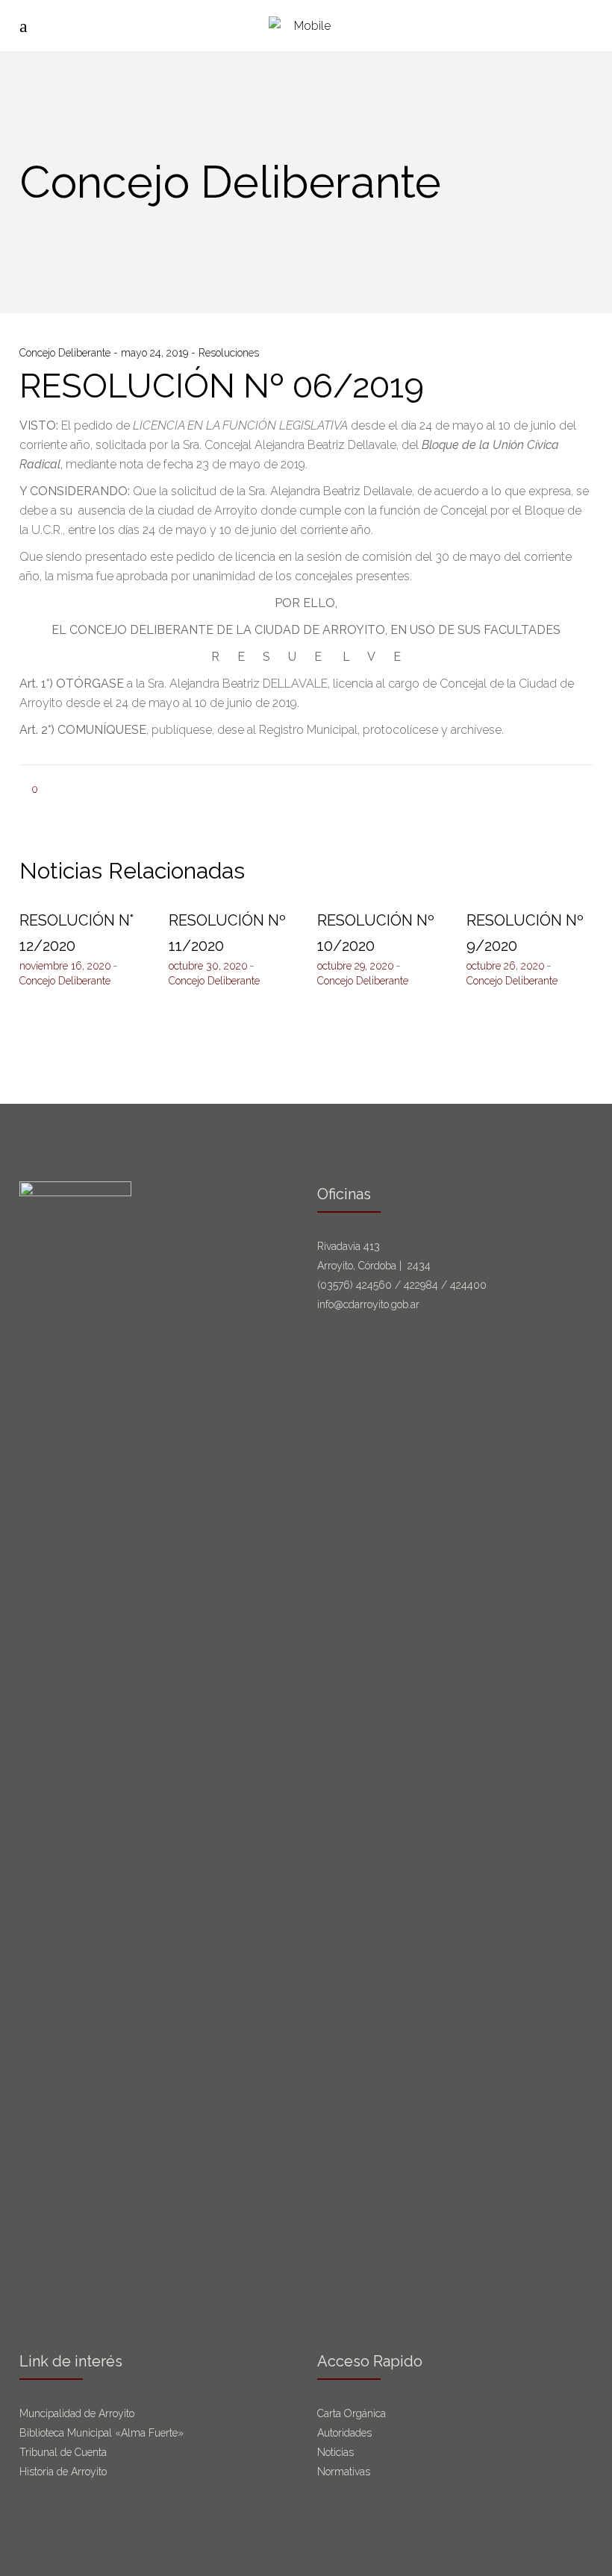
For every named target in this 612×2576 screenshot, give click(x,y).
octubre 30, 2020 (208, 966)
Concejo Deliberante (66, 353)
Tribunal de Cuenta (63, 2452)
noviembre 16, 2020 (65, 966)
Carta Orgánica (353, 2413)
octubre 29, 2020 (356, 966)
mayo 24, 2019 (156, 353)
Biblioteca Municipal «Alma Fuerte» (102, 2433)
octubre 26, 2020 (506, 966)
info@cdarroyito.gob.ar (368, 1304)
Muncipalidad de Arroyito (77, 2413)
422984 (421, 1285)
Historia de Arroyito (63, 2472)
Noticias (335, 2452)
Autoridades (344, 2433)
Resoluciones (229, 353)
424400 (468, 1285)
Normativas (345, 2472)
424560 (374, 1285)
